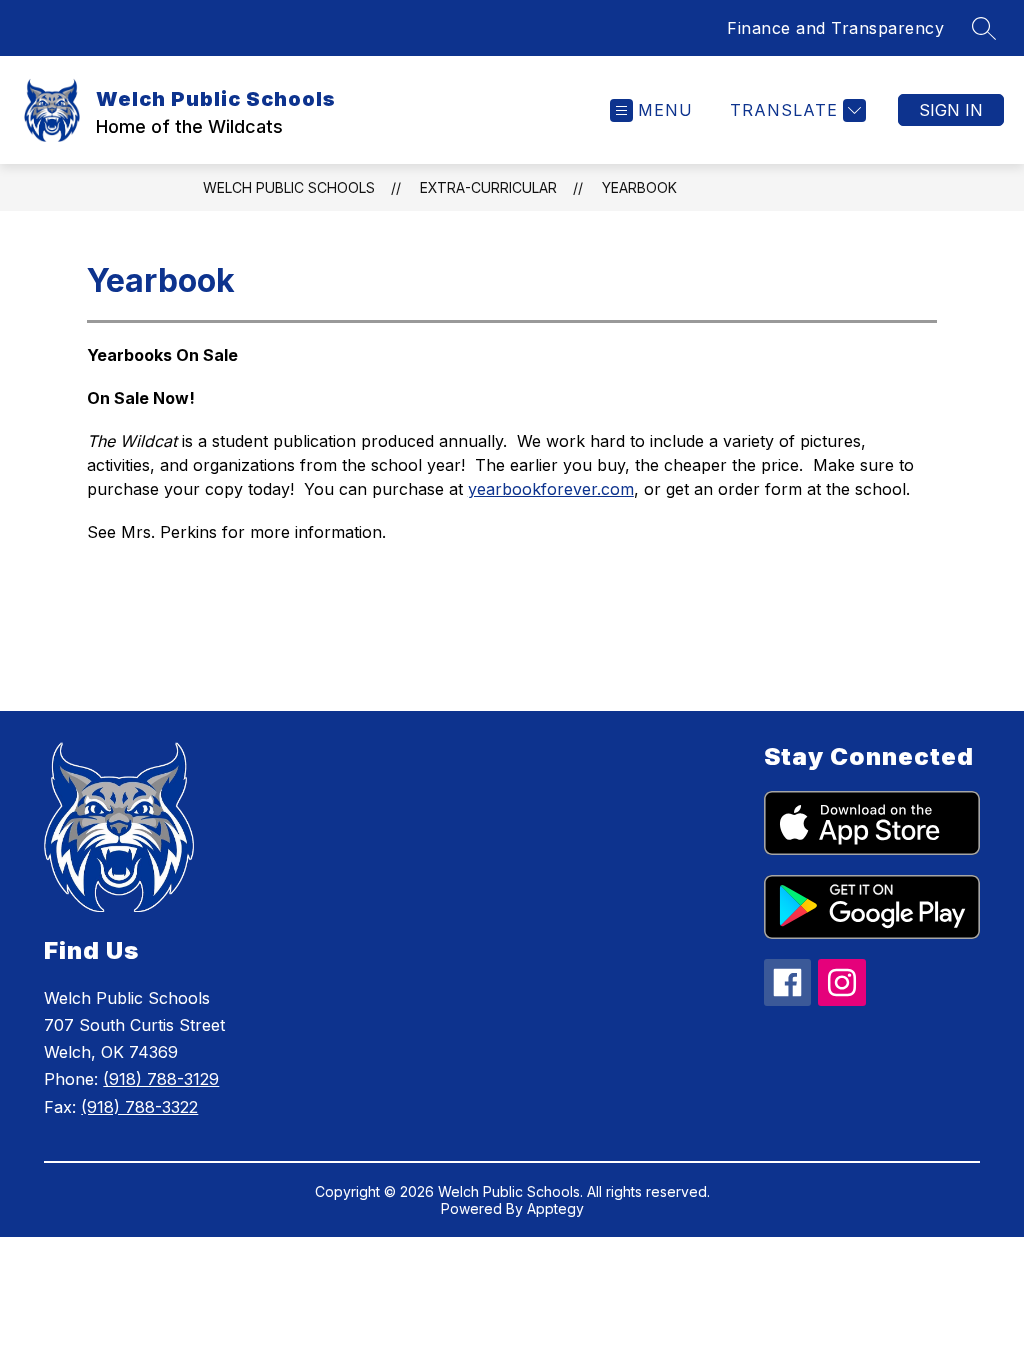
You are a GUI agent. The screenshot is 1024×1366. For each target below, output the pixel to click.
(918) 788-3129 (161, 1079)
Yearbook (639, 187)
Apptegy (555, 1208)
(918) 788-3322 (139, 1107)
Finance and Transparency (835, 28)
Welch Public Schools (289, 187)
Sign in (951, 110)
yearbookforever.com (551, 489)
